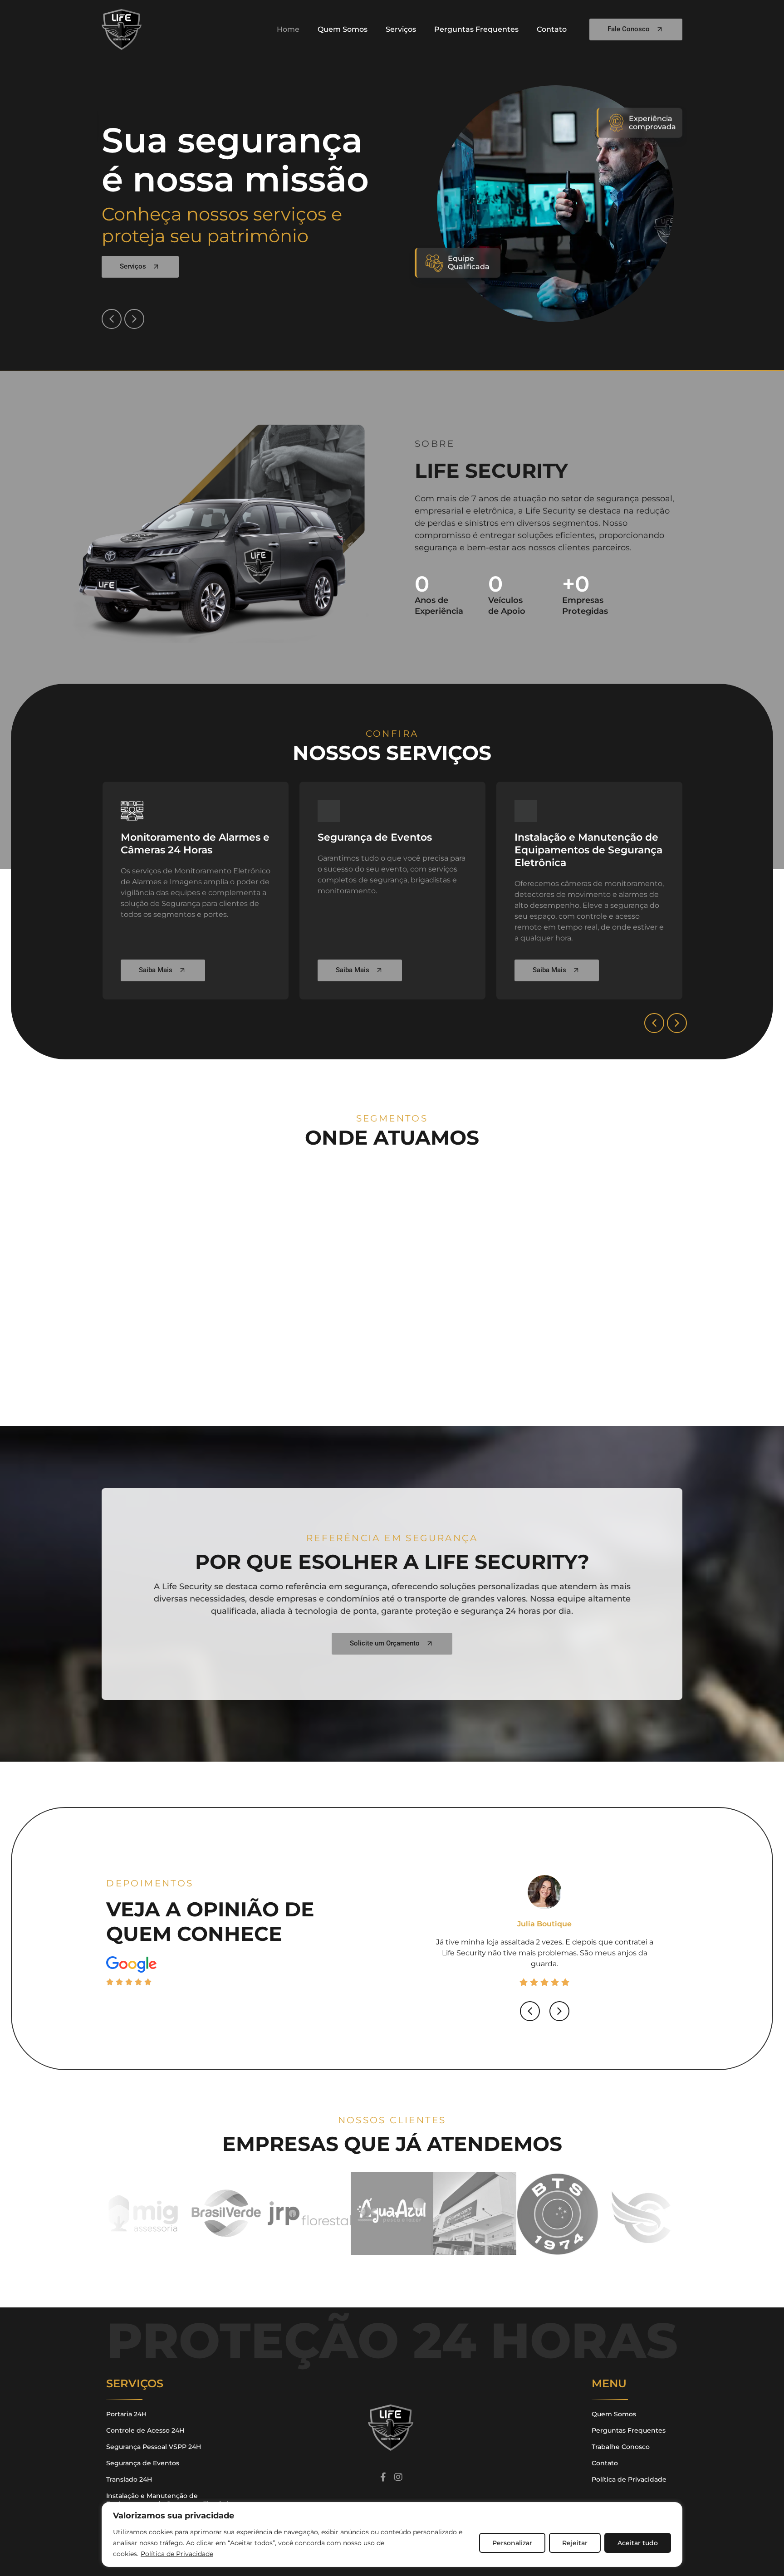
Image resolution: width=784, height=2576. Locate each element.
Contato (552, 29)
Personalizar (512, 2543)
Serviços (401, 29)
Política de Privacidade (177, 2554)
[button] (112, 319)
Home (288, 29)
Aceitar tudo (638, 2543)
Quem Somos (343, 29)
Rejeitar (575, 2543)
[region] (392, 2534)
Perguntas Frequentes (476, 29)
